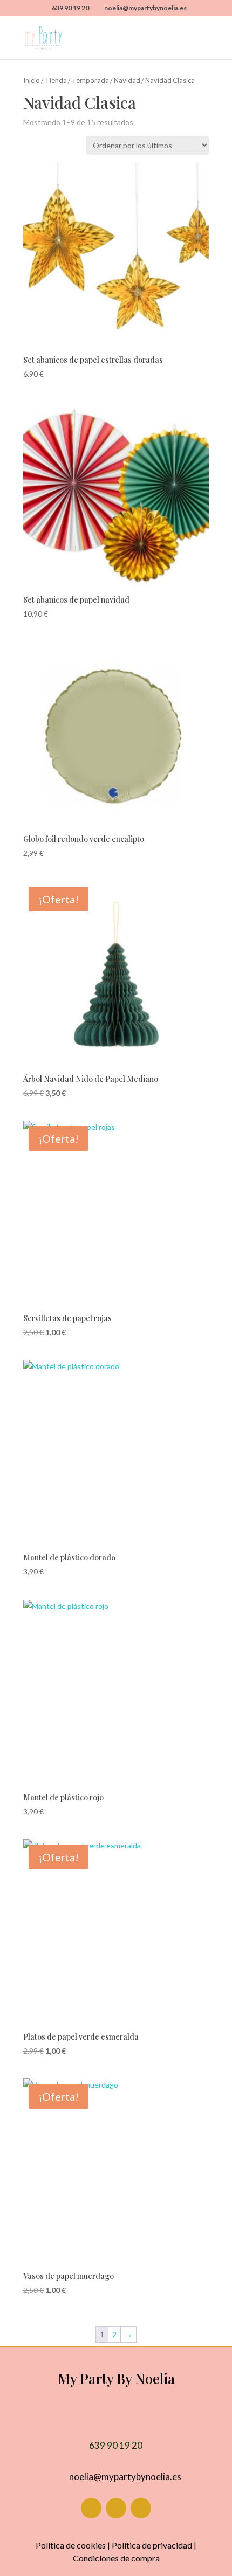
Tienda (56, 80)
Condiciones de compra (116, 2558)
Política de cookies (71, 2545)
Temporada (90, 80)
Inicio (32, 80)
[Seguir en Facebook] (91, 2508)
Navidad (127, 80)
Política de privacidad (152, 2545)
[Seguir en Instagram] (116, 2508)
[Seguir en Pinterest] (141, 2508)
